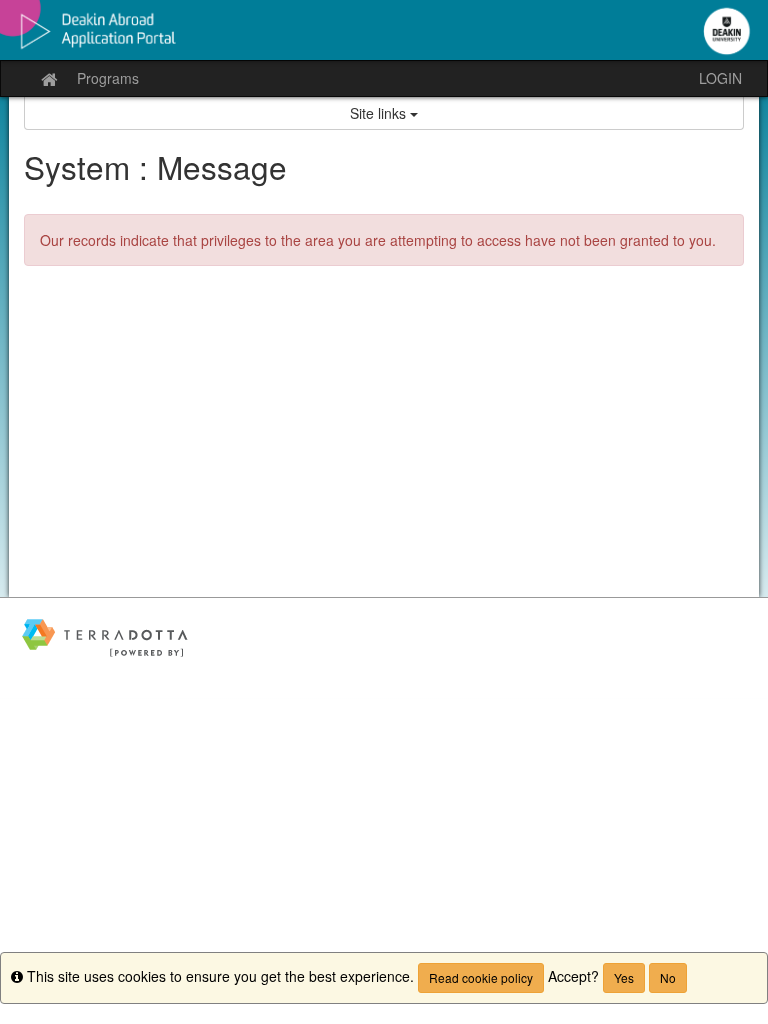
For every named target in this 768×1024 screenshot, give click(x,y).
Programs (108, 78)
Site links (380, 113)
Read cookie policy (481, 977)
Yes (624, 977)
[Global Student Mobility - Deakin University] (384, 30)
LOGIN (720, 78)
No (668, 977)
